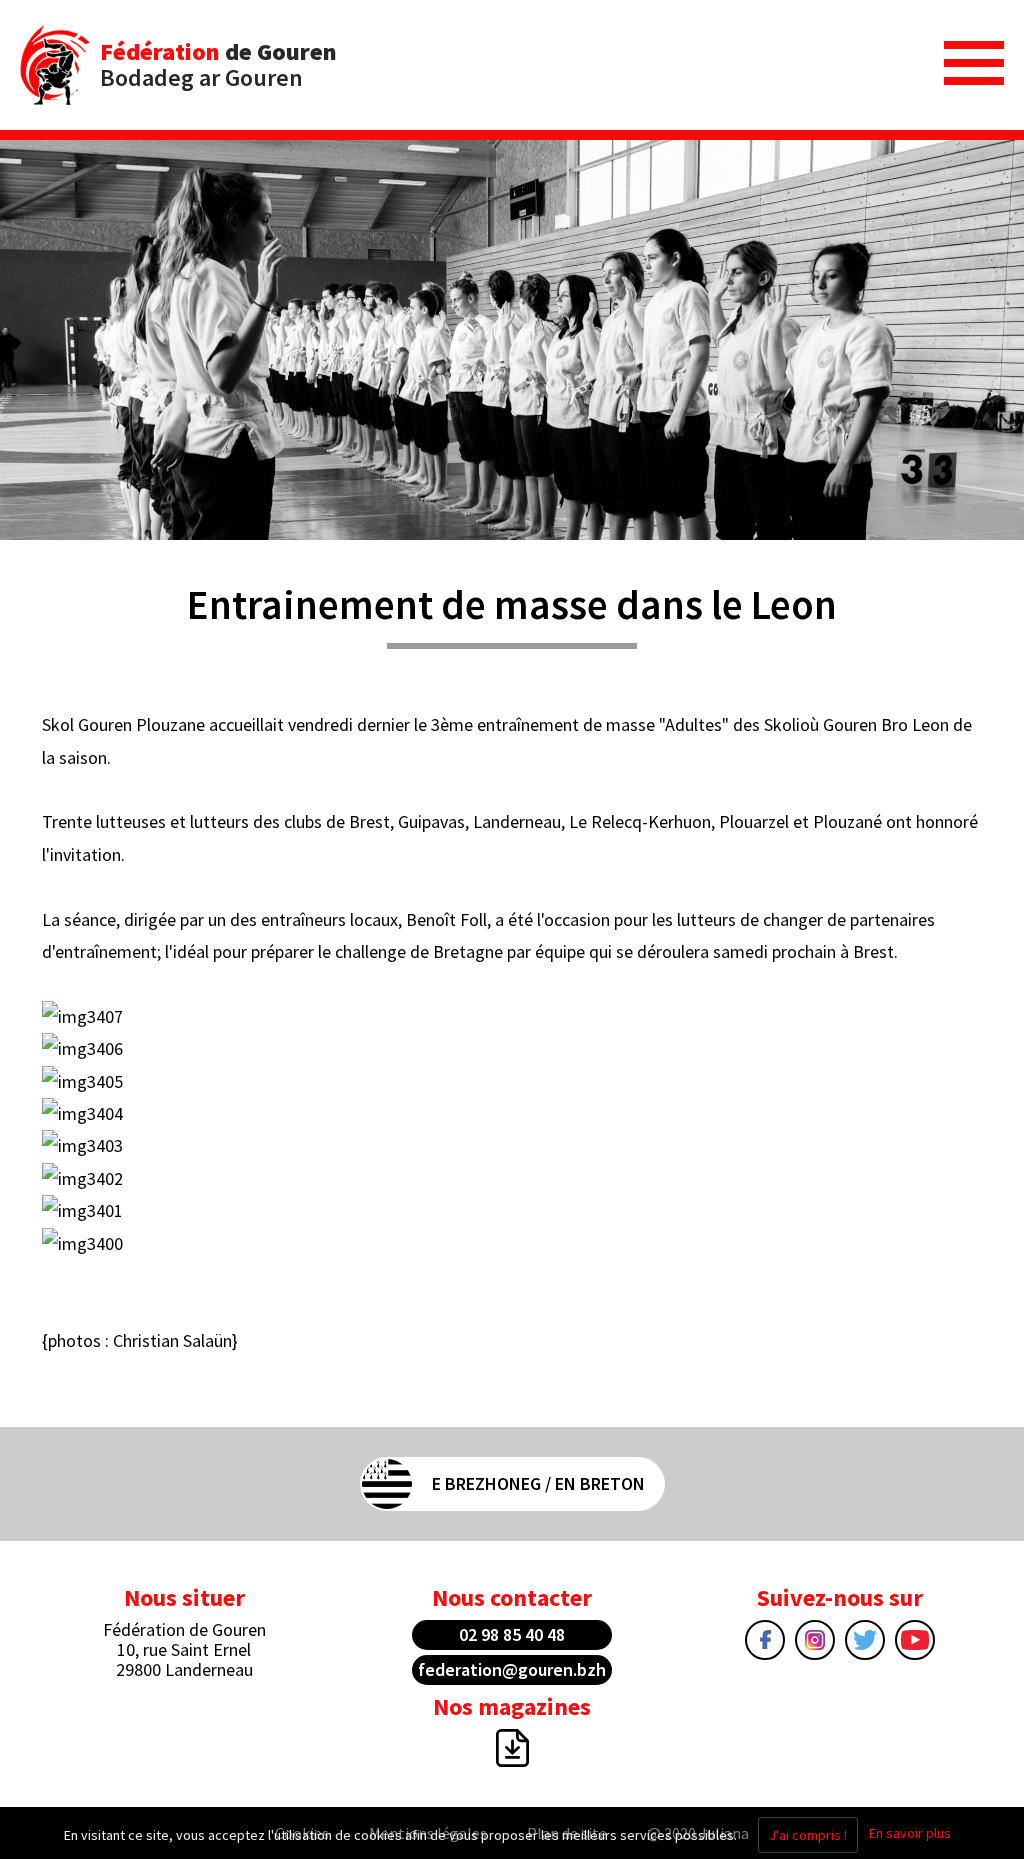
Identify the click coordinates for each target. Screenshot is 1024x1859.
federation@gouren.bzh (512, 1669)
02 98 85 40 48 (512, 1634)
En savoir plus (910, 1833)
